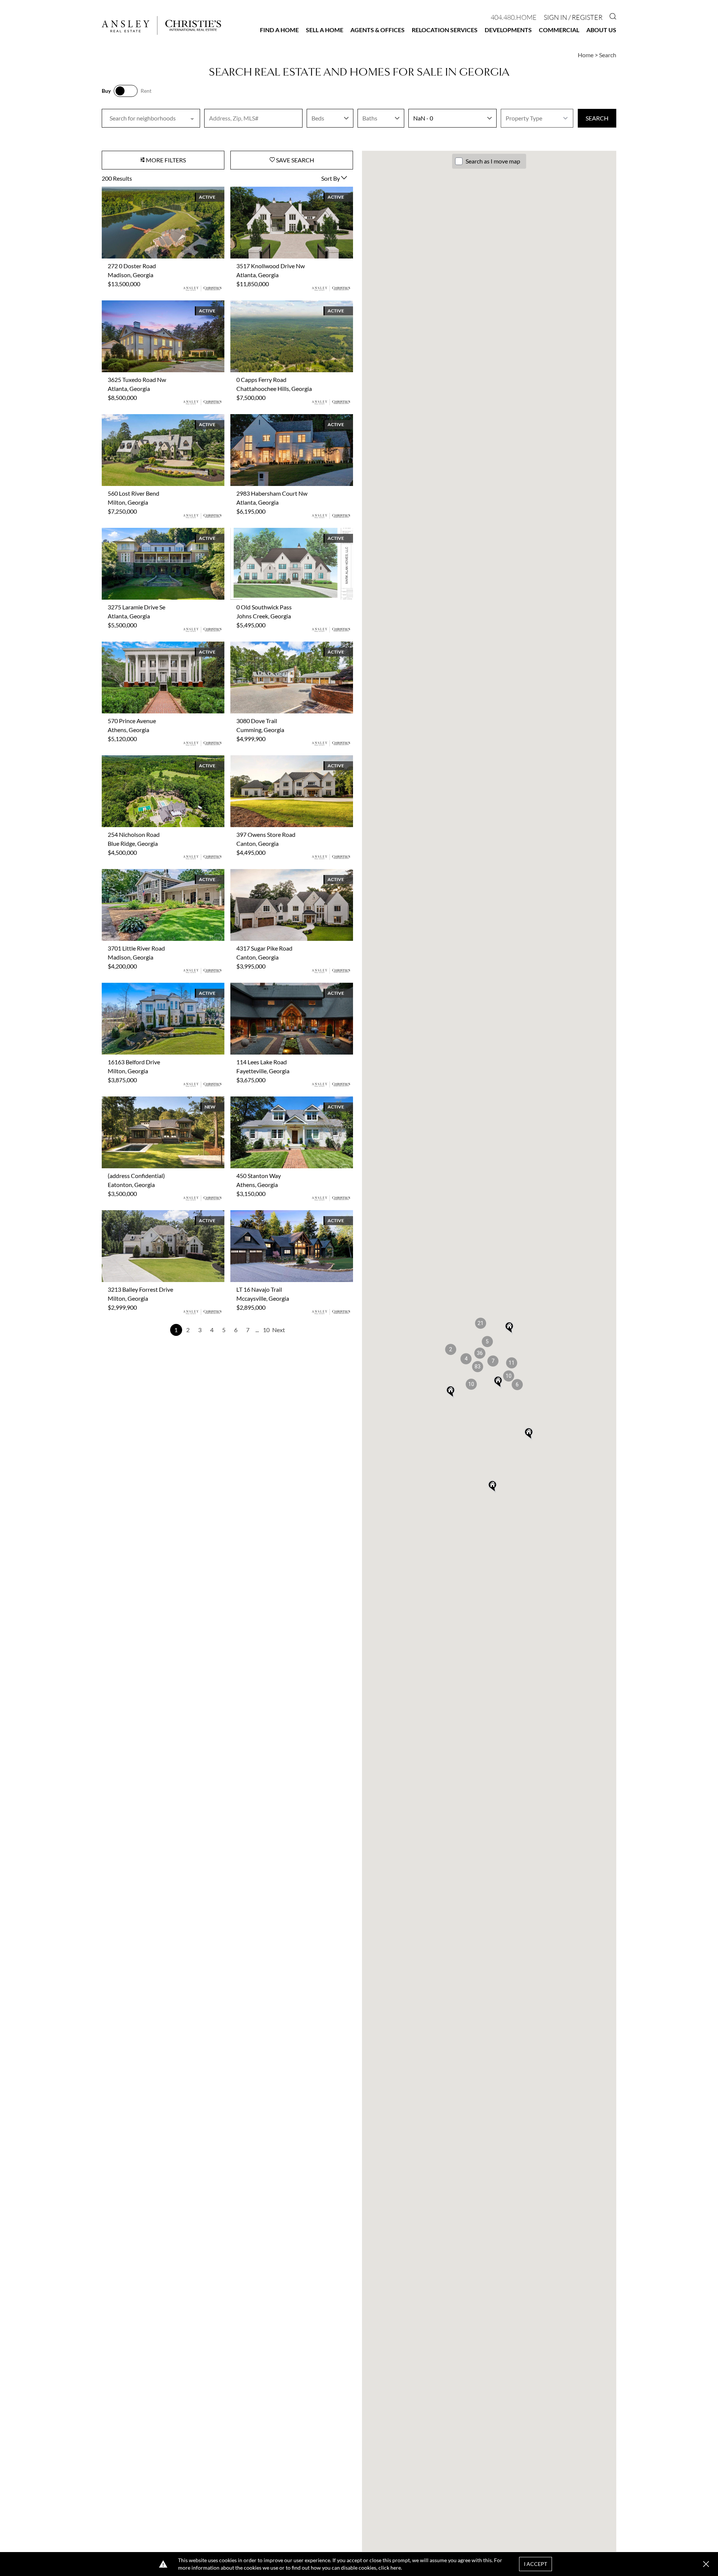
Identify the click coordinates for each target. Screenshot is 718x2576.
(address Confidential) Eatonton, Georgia (154, 1101)
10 (266, 1330)
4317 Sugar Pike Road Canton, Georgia (280, 873)
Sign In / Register (573, 17)
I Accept (536, 2564)
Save (294, 160)
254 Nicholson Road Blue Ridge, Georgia (153, 760)
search (597, 118)
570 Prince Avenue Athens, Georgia (147, 646)
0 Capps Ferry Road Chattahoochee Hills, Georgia (283, 309)
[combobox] (151, 118)
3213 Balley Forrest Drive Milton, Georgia (155, 1214)
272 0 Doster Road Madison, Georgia (149, 191)
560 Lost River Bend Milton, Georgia (148, 418)
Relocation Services (445, 30)
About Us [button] (601, 30)
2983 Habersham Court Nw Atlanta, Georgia (288, 418)
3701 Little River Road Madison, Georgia (154, 873)
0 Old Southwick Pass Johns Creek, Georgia (286, 532)
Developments (508, 30)
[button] (509, 1376)
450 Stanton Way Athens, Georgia (274, 1101)
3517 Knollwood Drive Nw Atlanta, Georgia (286, 191)
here (396, 2568)
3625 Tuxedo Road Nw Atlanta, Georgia (153, 305)
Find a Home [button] (279, 30)
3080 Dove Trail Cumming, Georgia (275, 646)
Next (279, 1330)
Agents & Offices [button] (378, 30)
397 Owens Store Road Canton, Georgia (282, 760)
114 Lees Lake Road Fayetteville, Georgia (283, 987)
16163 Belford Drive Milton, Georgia (149, 987)
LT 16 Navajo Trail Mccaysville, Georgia (280, 1214)
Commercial (559, 30)
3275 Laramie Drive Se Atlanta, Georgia (152, 532)
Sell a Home (325, 30)
